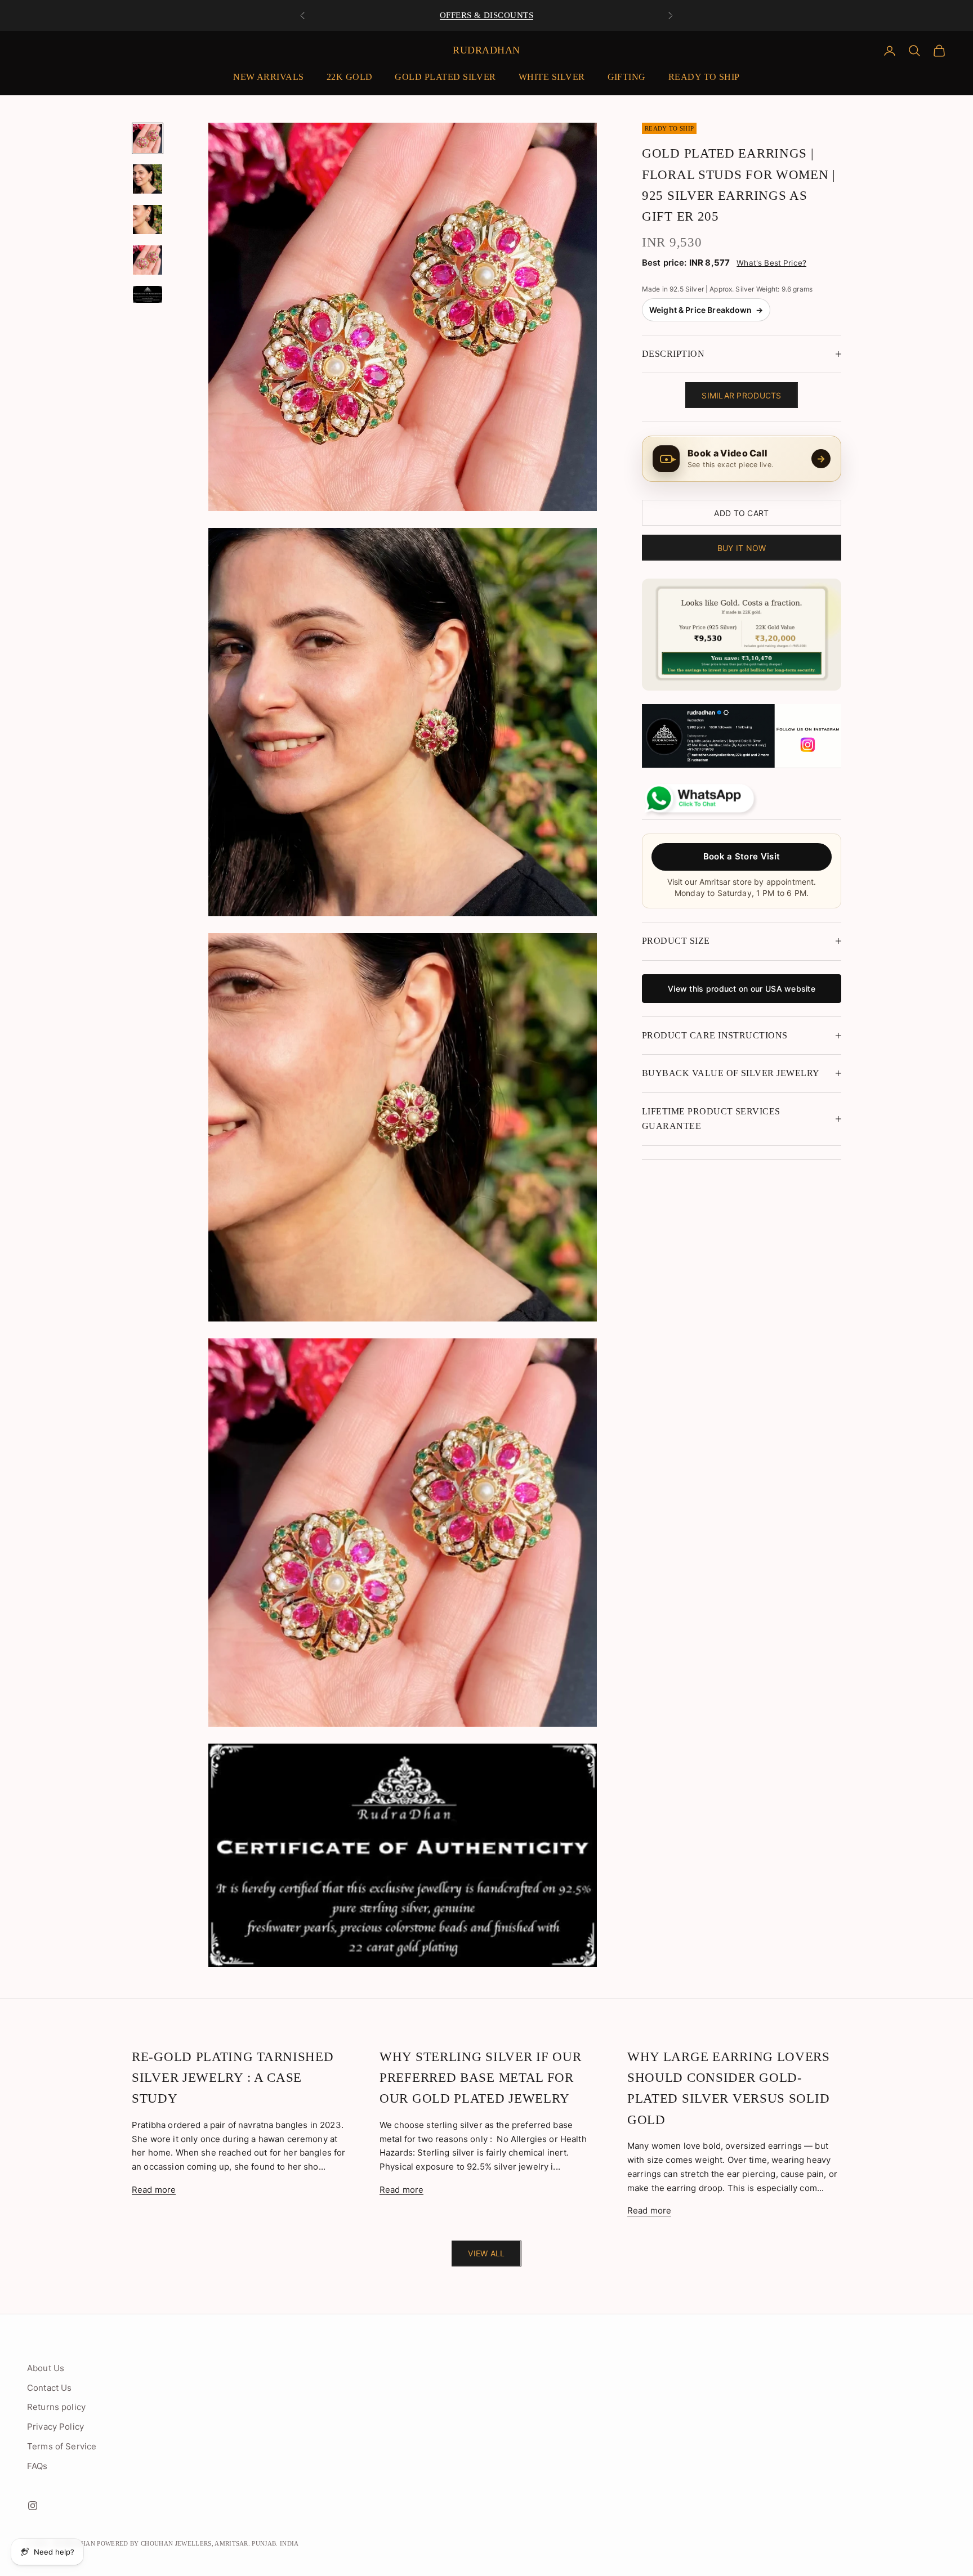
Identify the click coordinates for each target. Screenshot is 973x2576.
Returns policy (56, 2407)
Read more (154, 2190)
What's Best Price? (771, 263)
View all (486, 2253)
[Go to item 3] (148, 219)
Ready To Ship (704, 77)
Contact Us (50, 2388)
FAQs (37, 2466)
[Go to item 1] (148, 138)
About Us (46, 2368)
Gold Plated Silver (445, 77)
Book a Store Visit (742, 856)
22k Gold (350, 77)
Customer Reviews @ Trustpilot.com (486, 15)
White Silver (552, 77)
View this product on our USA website (742, 988)
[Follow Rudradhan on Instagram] (742, 736)
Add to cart (741, 512)
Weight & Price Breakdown (706, 310)
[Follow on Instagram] (33, 2506)
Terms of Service (62, 2446)
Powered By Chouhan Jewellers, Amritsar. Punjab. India (198, 2543)
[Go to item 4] (148, 260)
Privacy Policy (55, 2427)
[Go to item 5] (148, 294)
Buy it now (742, 547)
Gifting (627, 77)
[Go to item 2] (148, 179)
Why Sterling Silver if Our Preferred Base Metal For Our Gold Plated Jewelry (480, 2078)
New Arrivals (269, 77)
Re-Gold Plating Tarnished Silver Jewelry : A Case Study (233, 2078)
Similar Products (741, 395)
